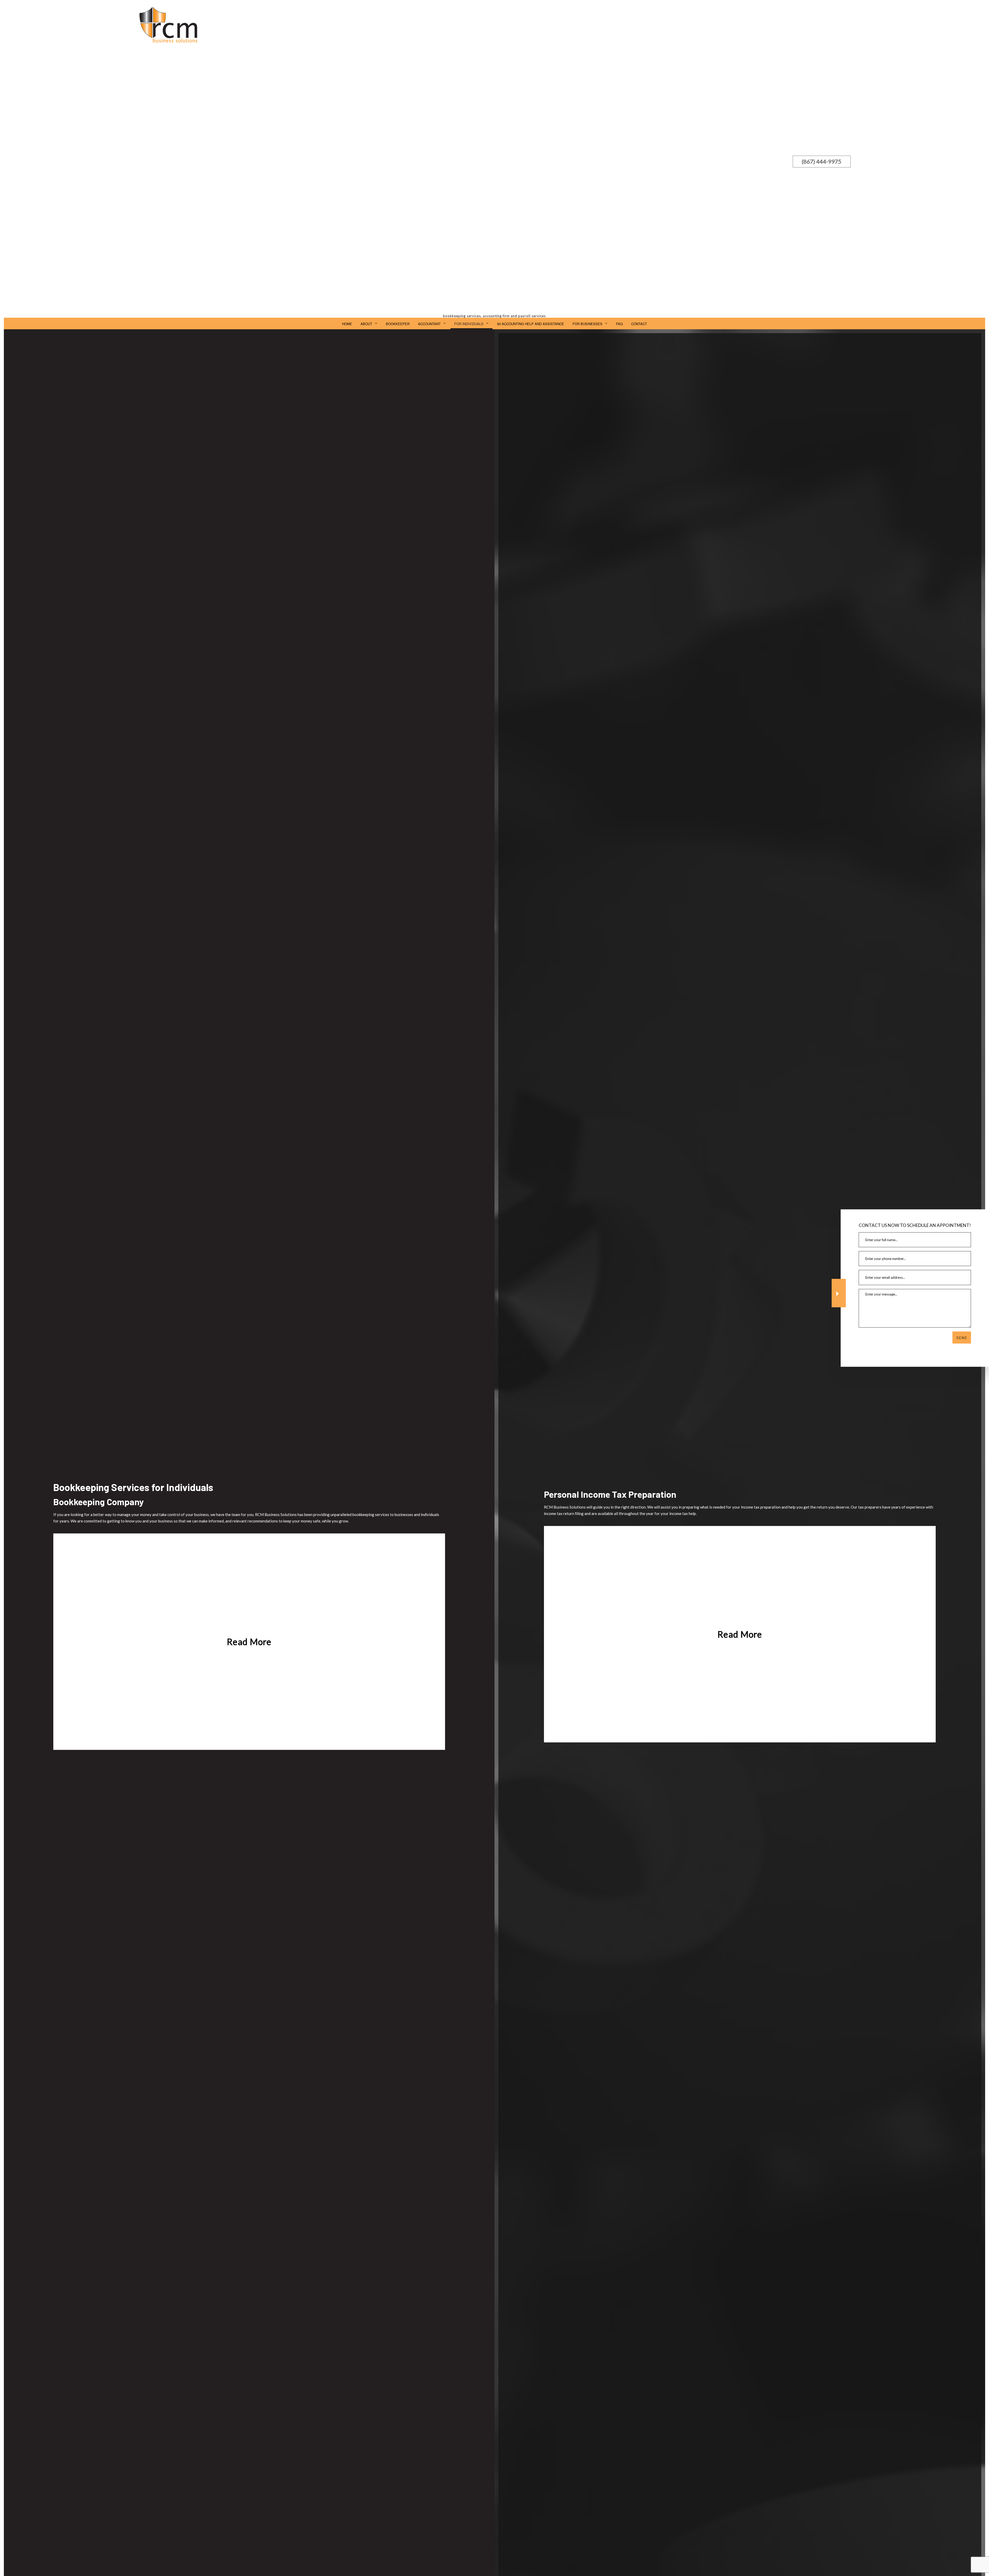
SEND (962, 1337)
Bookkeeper (398, 324)
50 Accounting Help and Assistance (531, 324)
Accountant (429, 324)
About (366, 324)
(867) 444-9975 (822, 161)
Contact (639, 324)
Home (347, 324)
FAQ (619, 324)
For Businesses (587, 324)
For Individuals (469, 324)
